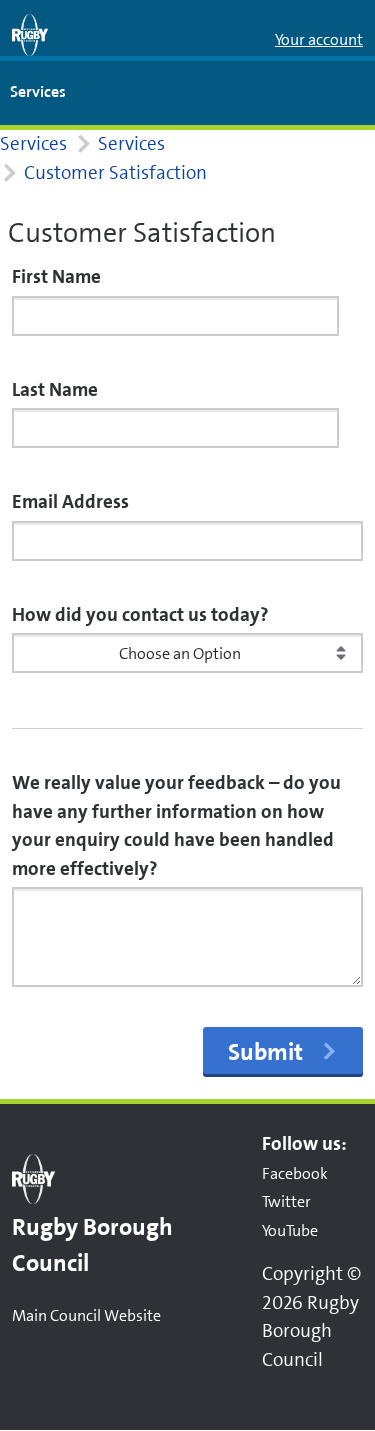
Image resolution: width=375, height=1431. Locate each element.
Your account (319, 39)
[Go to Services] (30, 35)
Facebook (295, 1173)
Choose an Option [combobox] (180, 653)
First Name (56, 276)
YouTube (290, 1230)
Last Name (55, 389)
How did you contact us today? (140, 614)
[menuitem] (38, 93)
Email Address (70, 501)
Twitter (286, 1201)
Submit (265, 1052)
